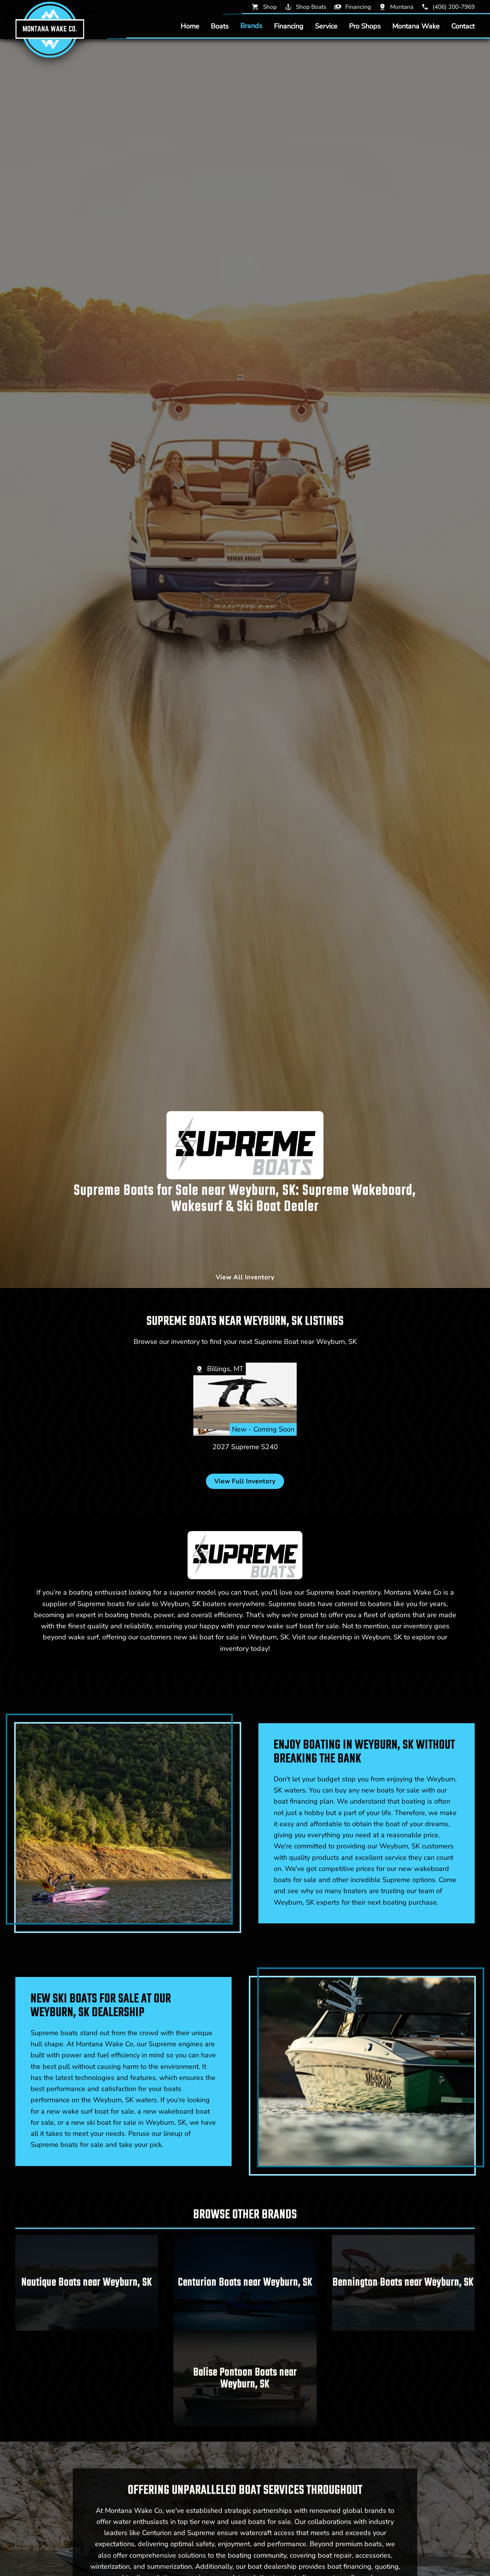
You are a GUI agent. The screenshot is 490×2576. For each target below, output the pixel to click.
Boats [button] (220, 26)
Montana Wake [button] (416, 26)
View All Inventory (245, 1277)
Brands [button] (252, 26)
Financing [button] (289, 26)
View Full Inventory (245, 1481)
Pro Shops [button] (365, 26)
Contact (463, 26)
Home (190, 26)
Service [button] (326, 26)
